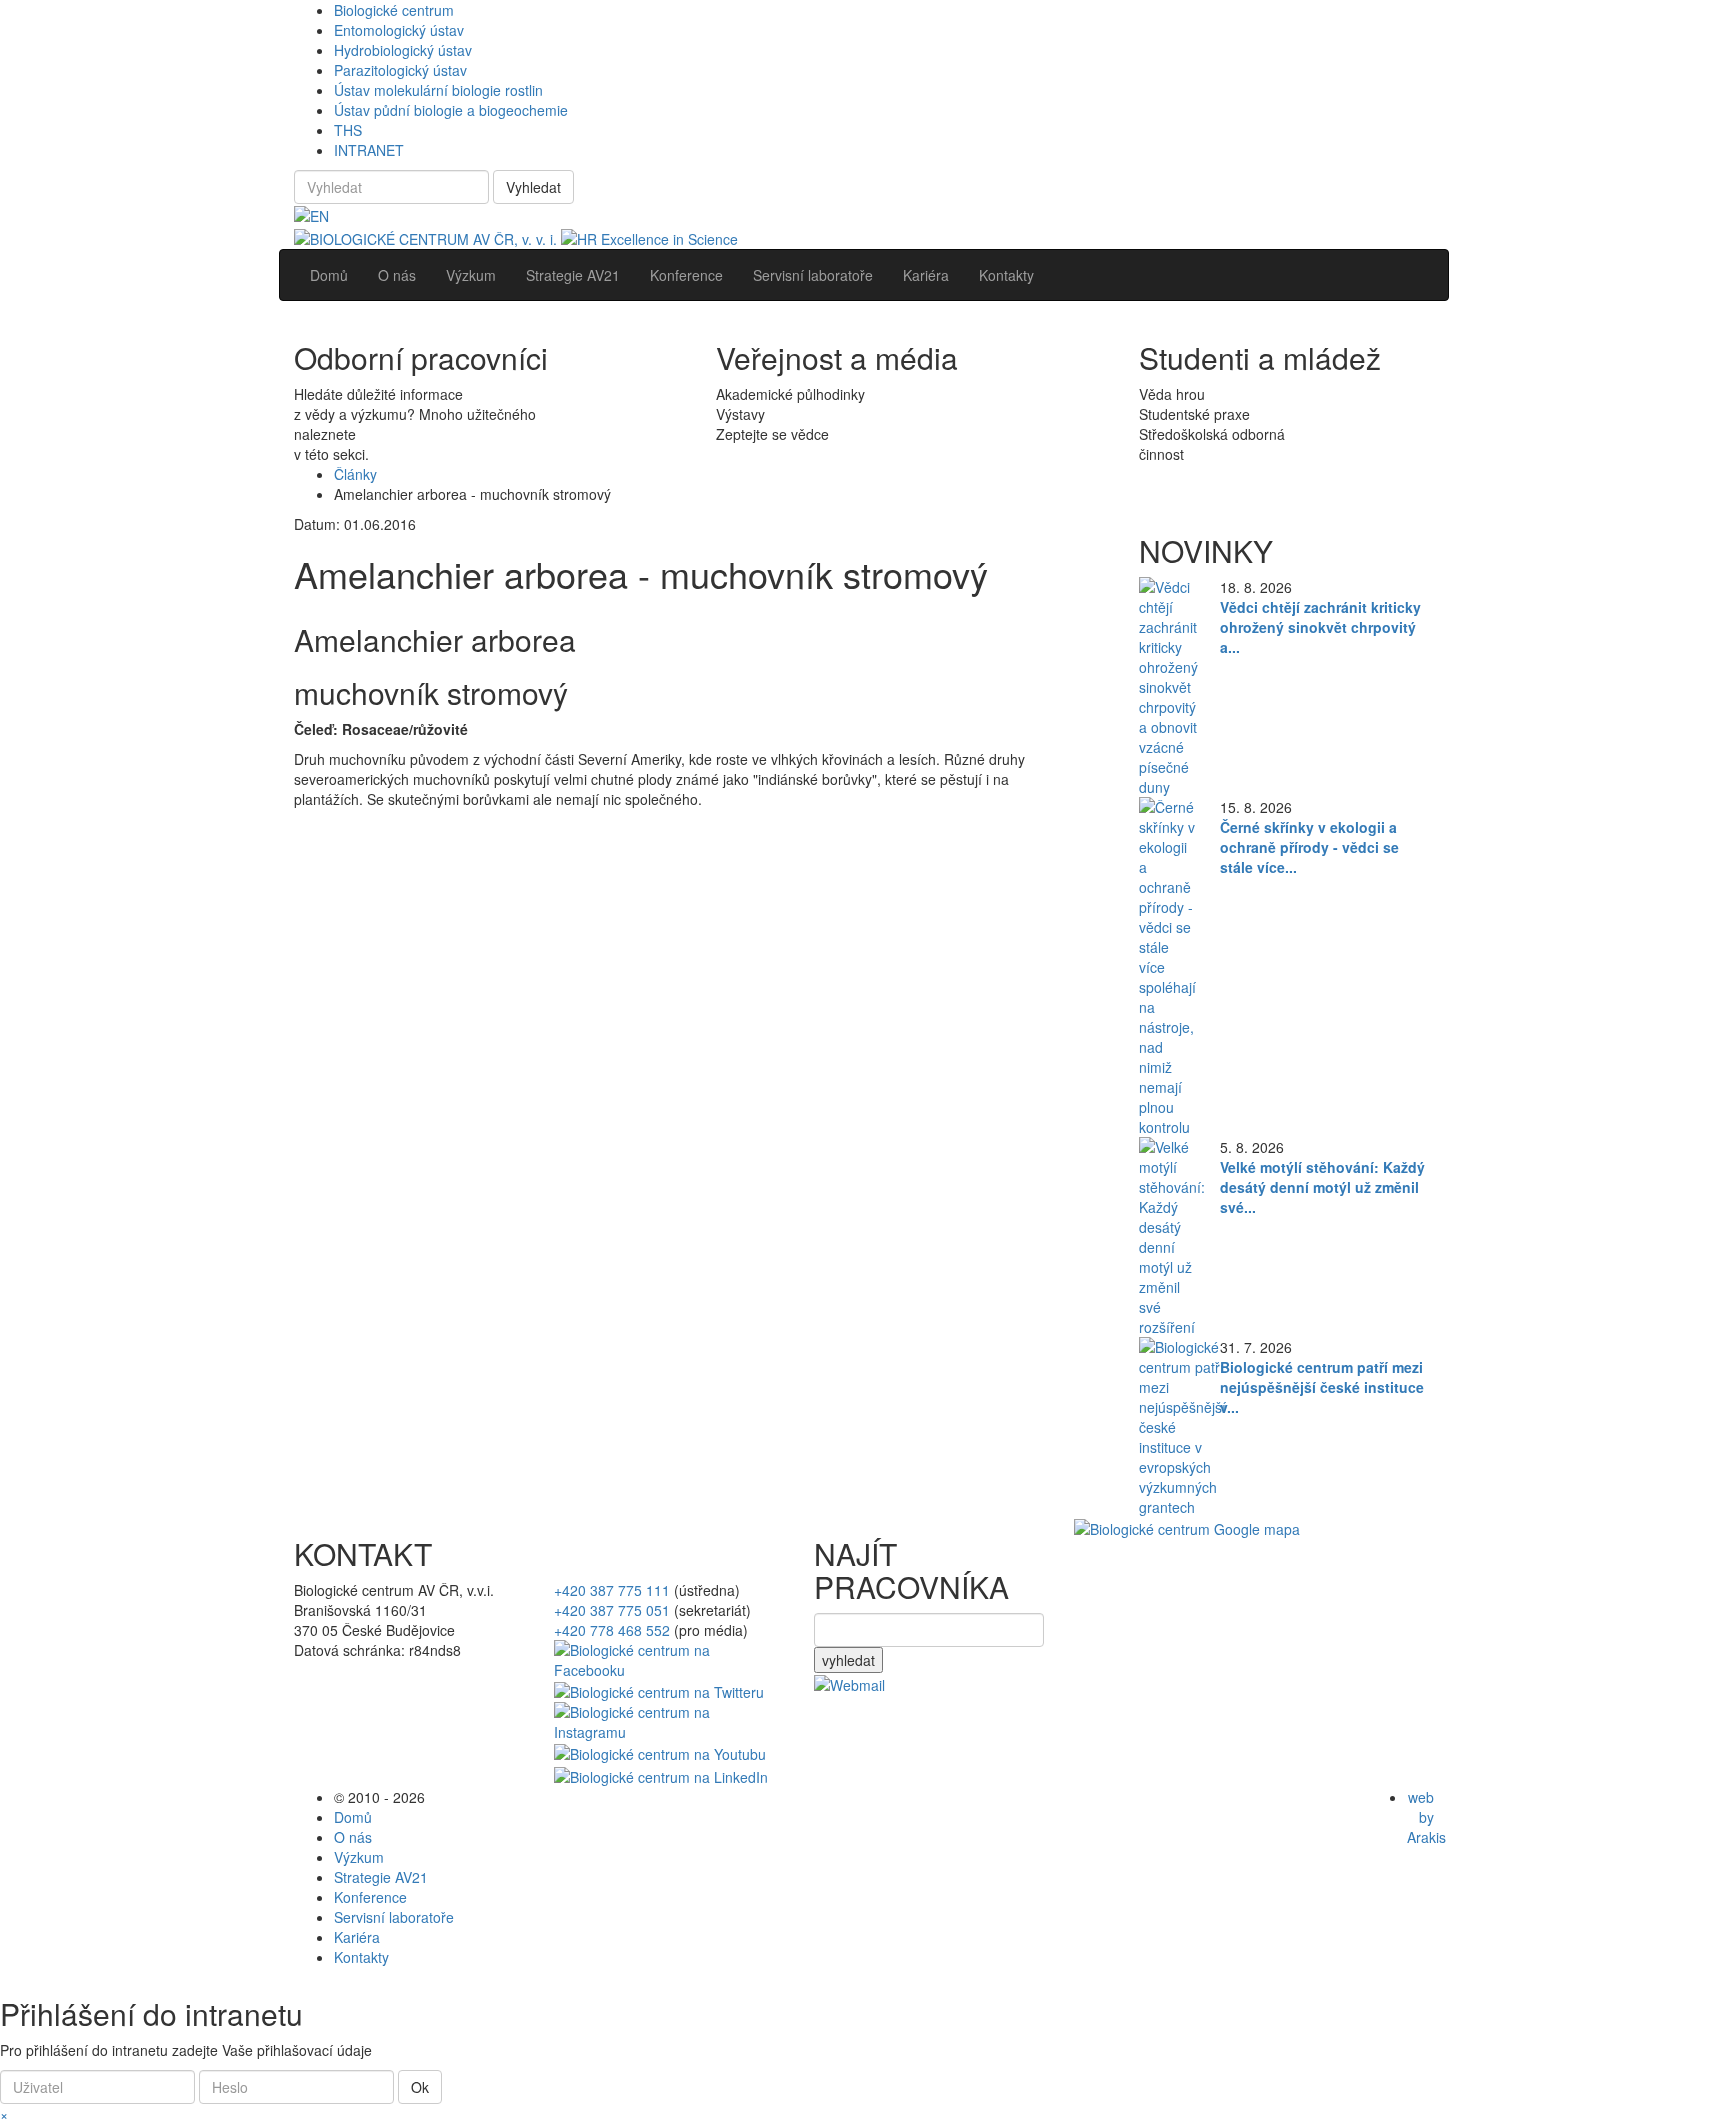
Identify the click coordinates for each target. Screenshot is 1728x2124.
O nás (353, 1837)
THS (348, 130)
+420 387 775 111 (612, 1590)
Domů (353, 1817)
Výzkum (359, 1857)
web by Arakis (1426, 1817)
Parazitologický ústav (400, 70)
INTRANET (369, 150)
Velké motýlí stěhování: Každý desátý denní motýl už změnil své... (1322, 1187)
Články (355, 474)
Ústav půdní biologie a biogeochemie (451, 110)
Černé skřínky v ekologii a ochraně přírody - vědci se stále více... (1309, 847)
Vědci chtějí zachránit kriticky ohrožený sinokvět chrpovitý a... (1320, 627)
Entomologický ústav (399, 30)
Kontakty (361, 1957)
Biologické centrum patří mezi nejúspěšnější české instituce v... (1322, 1387)
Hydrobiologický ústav (403, 50)
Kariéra (357, 1937)
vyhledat (848, 1660)
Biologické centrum (394, 10)
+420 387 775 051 (612, 1610)
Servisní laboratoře (394, 1917)
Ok (420, 2087)
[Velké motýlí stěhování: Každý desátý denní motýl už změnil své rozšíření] (1172, 1234)
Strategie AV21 (381, 1877)
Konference (370, 1897)
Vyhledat (533, 187)
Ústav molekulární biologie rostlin (438, 90)
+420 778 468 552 (612, 1630)
